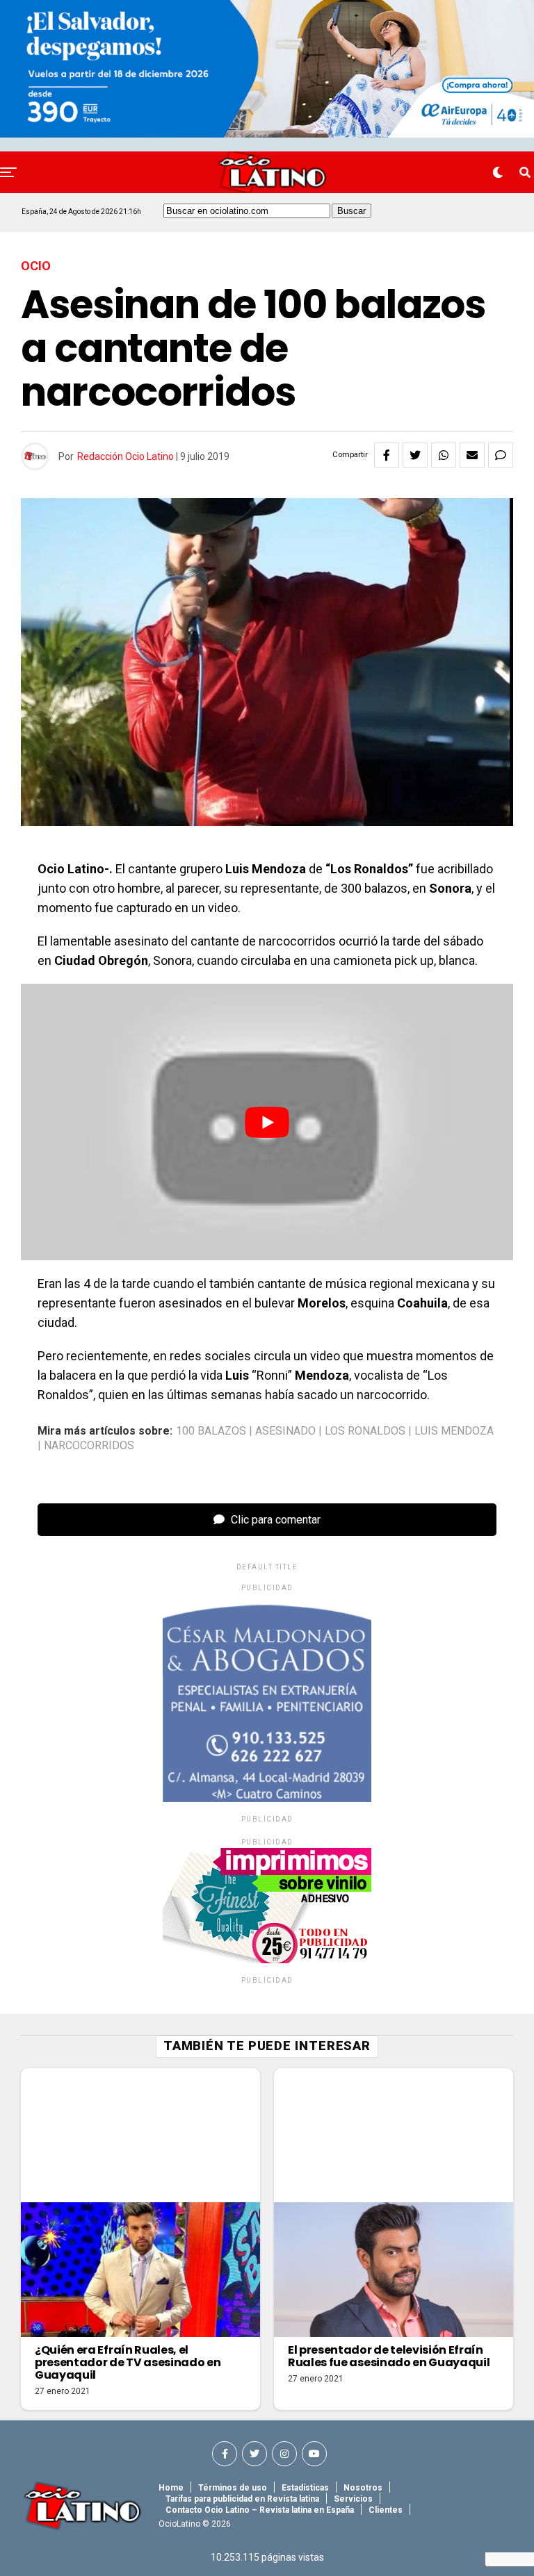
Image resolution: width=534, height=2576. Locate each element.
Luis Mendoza (454, 1431)
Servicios (353, 2499)
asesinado (285, 1431)
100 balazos (211, 1431)
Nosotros (363, 2488)
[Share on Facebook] (387, 455)
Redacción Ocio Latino (126, 456)
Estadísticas (305, 2488)
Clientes (386, 2510)
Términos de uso (233, 2488)
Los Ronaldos (365, 1431)
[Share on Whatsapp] (444, 455)
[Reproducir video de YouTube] (267, 1122)
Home (171, 2488)
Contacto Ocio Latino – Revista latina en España (260, 2510)
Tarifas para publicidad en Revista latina (242, 2499)
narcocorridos (89, 1446)
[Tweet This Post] (415, 455)
